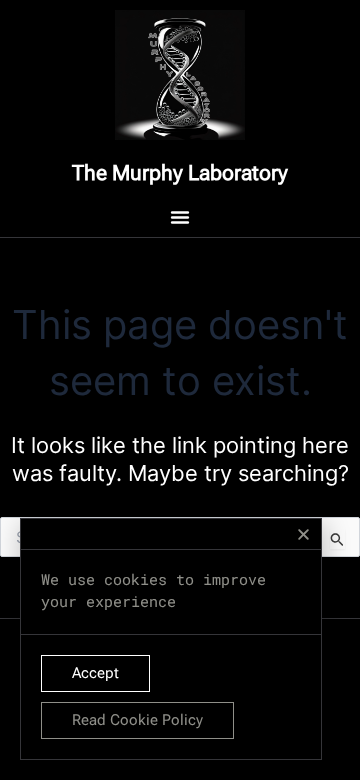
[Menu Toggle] (180, 217)
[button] (303, 534)
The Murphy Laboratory (180, 173)
